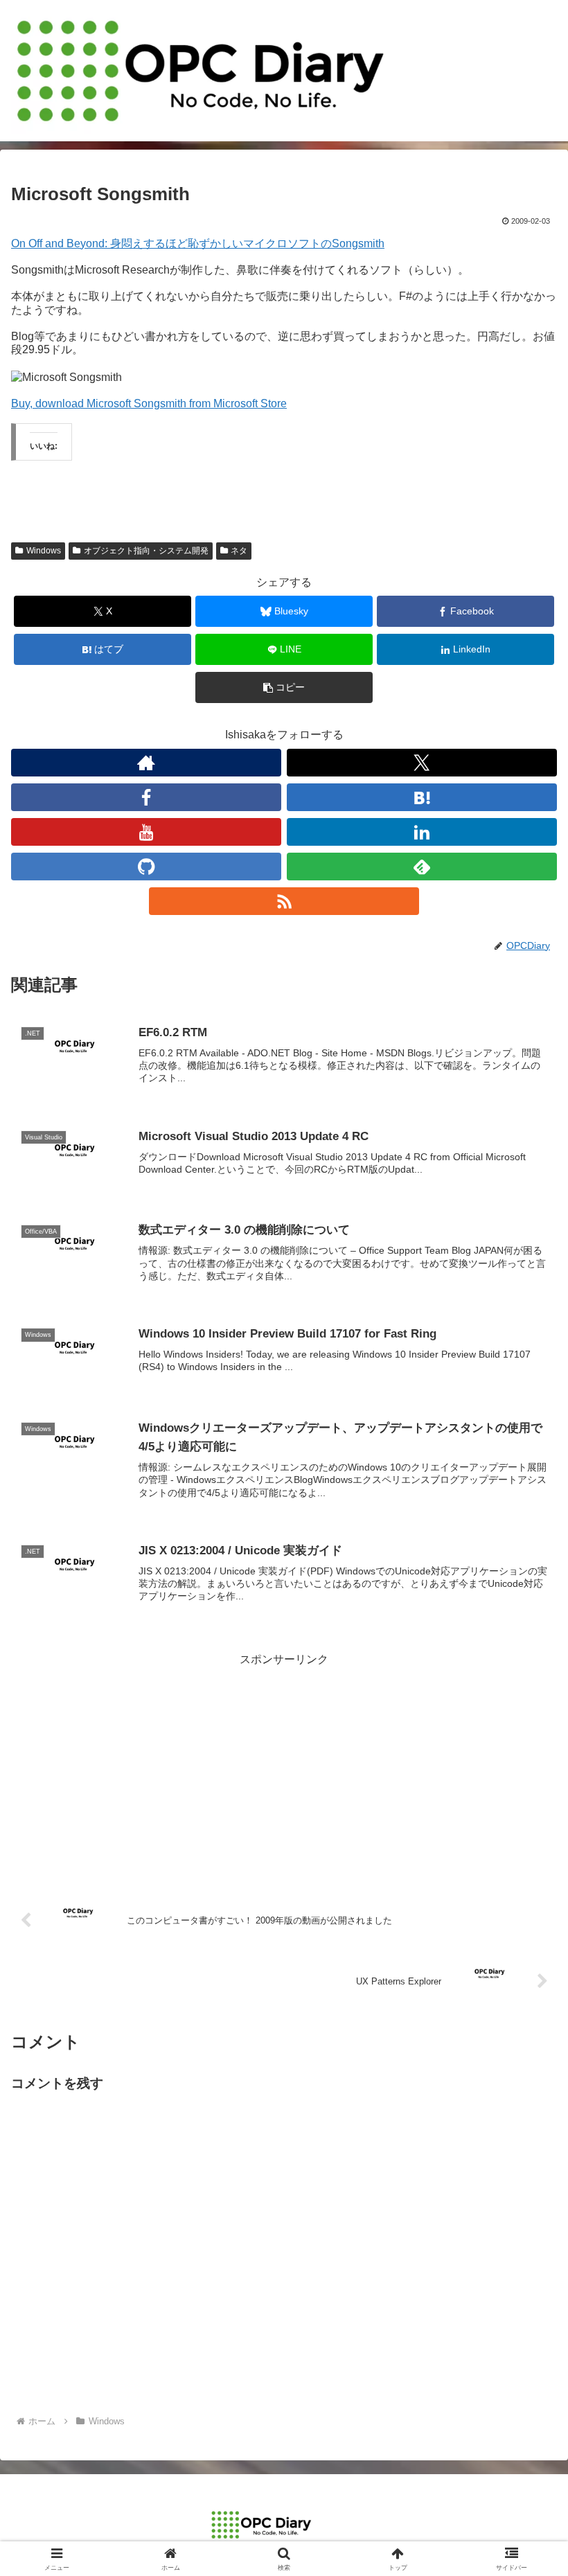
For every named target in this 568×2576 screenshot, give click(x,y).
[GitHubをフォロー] (146, 867)
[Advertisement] (284, 1767)
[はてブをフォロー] (422, 797)
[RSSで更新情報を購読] (284, 901)
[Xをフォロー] (422, 763)
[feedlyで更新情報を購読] (422, 867)
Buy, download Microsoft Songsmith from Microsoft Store (149, 403)
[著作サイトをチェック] (146, 763)
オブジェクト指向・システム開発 (146, 551)
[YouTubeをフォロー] (146, 832)
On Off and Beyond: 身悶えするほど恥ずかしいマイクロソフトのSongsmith (198, 243)
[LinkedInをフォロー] (422, 832)
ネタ (239, 551)
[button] (284, 687)
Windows (44, 551)
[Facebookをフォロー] (146, 797)
